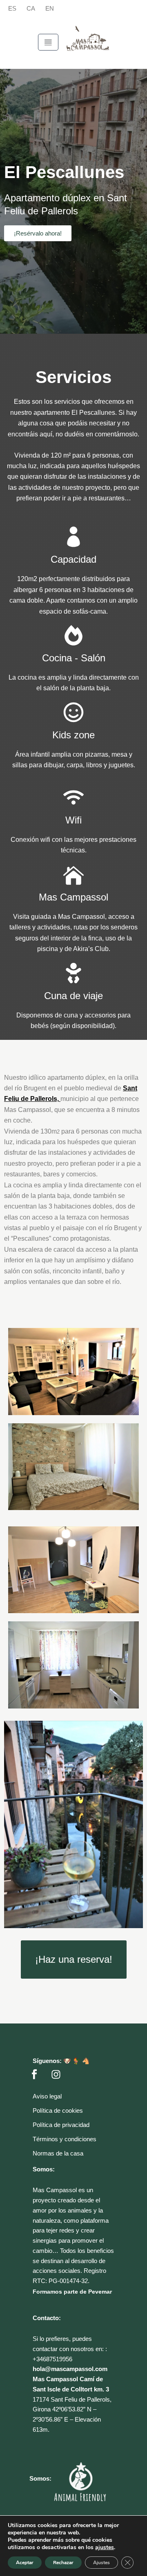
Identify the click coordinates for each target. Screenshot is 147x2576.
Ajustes (101, 2563)
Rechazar (63, 2563)
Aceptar (25, 2563)
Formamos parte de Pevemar (72, 2292)
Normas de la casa (58, 2153)
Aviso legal (47, 2096)
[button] (48, 42)
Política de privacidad (61, 2125)
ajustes (105, 2547)
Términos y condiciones (65, 2139)
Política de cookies (58, 2110)
